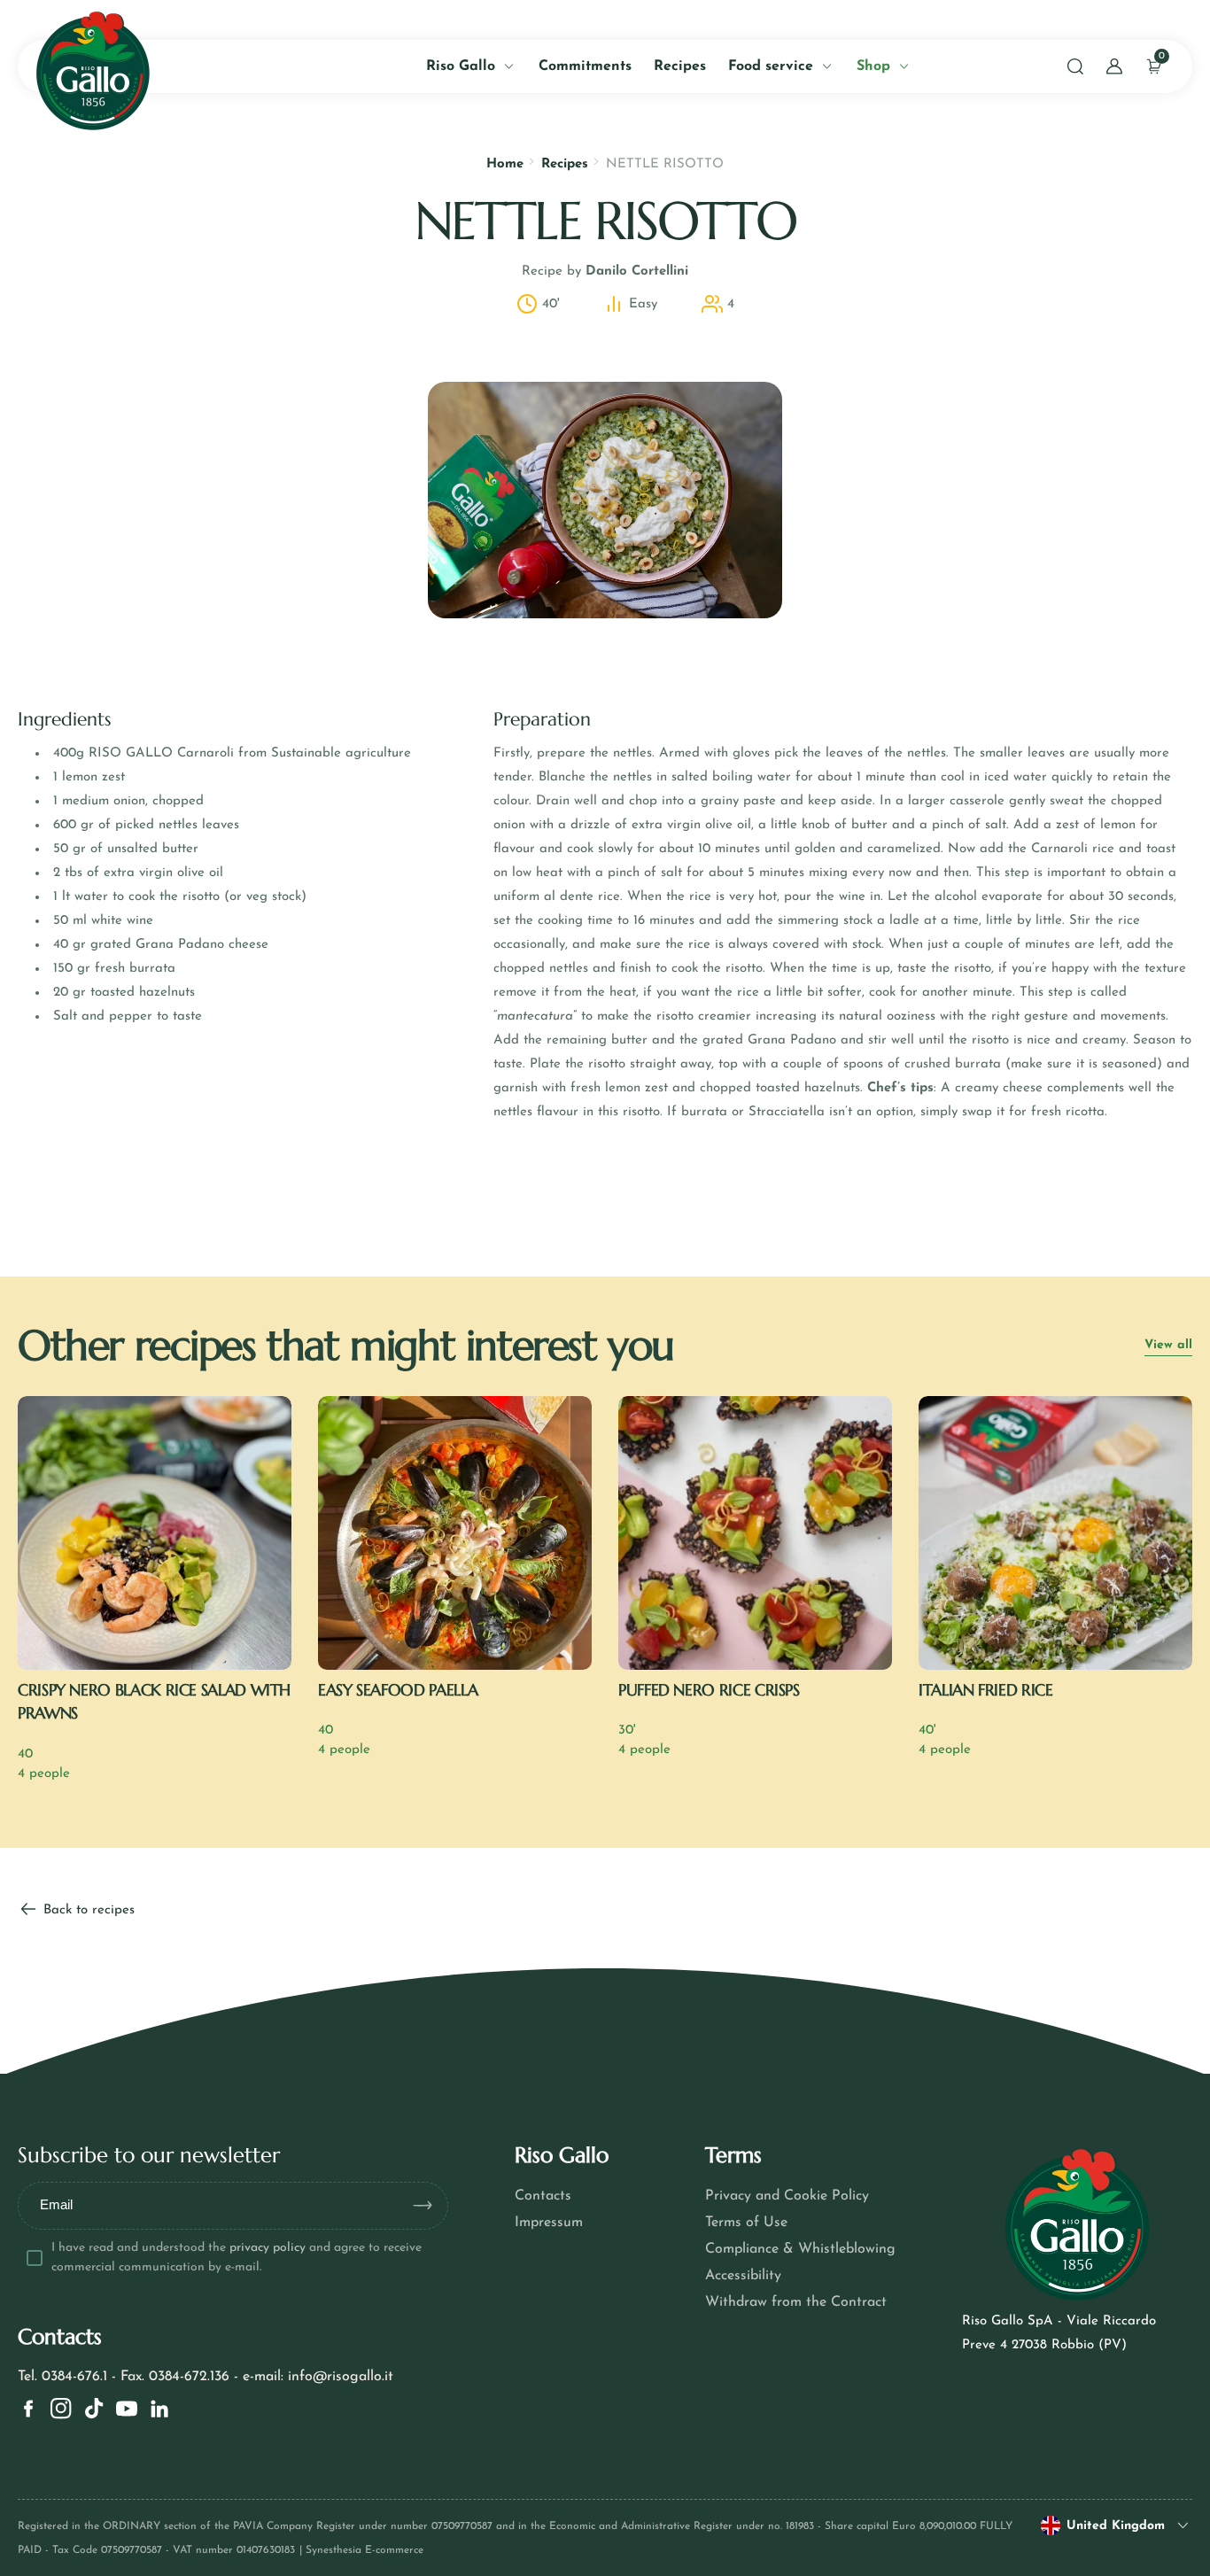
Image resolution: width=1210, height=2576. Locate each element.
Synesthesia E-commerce (365, 2550)
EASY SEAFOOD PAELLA (398, 1690)
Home (505, 164)
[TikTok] (94, 2409)
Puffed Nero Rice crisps (709, 1690)
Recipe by (605, 272)
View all (1168, 1345)
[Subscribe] (430, 2206)
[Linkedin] (159, 2409)
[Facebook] (28, 2409)
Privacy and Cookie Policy (787, 2196)
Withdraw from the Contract (796, 2302)
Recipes (565, 164)
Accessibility (743, 2276)
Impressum (549, 2223)
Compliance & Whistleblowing (800, 2249)
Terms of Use (746, 2223)
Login (234, 404)
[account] (1114, 66)
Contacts (543, 2196)
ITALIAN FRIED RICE (986, 1690)
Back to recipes (87, 1910)
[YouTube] (127, 2409)
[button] (1075, 66)
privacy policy (268, 2248)
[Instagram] (61, 2409)
